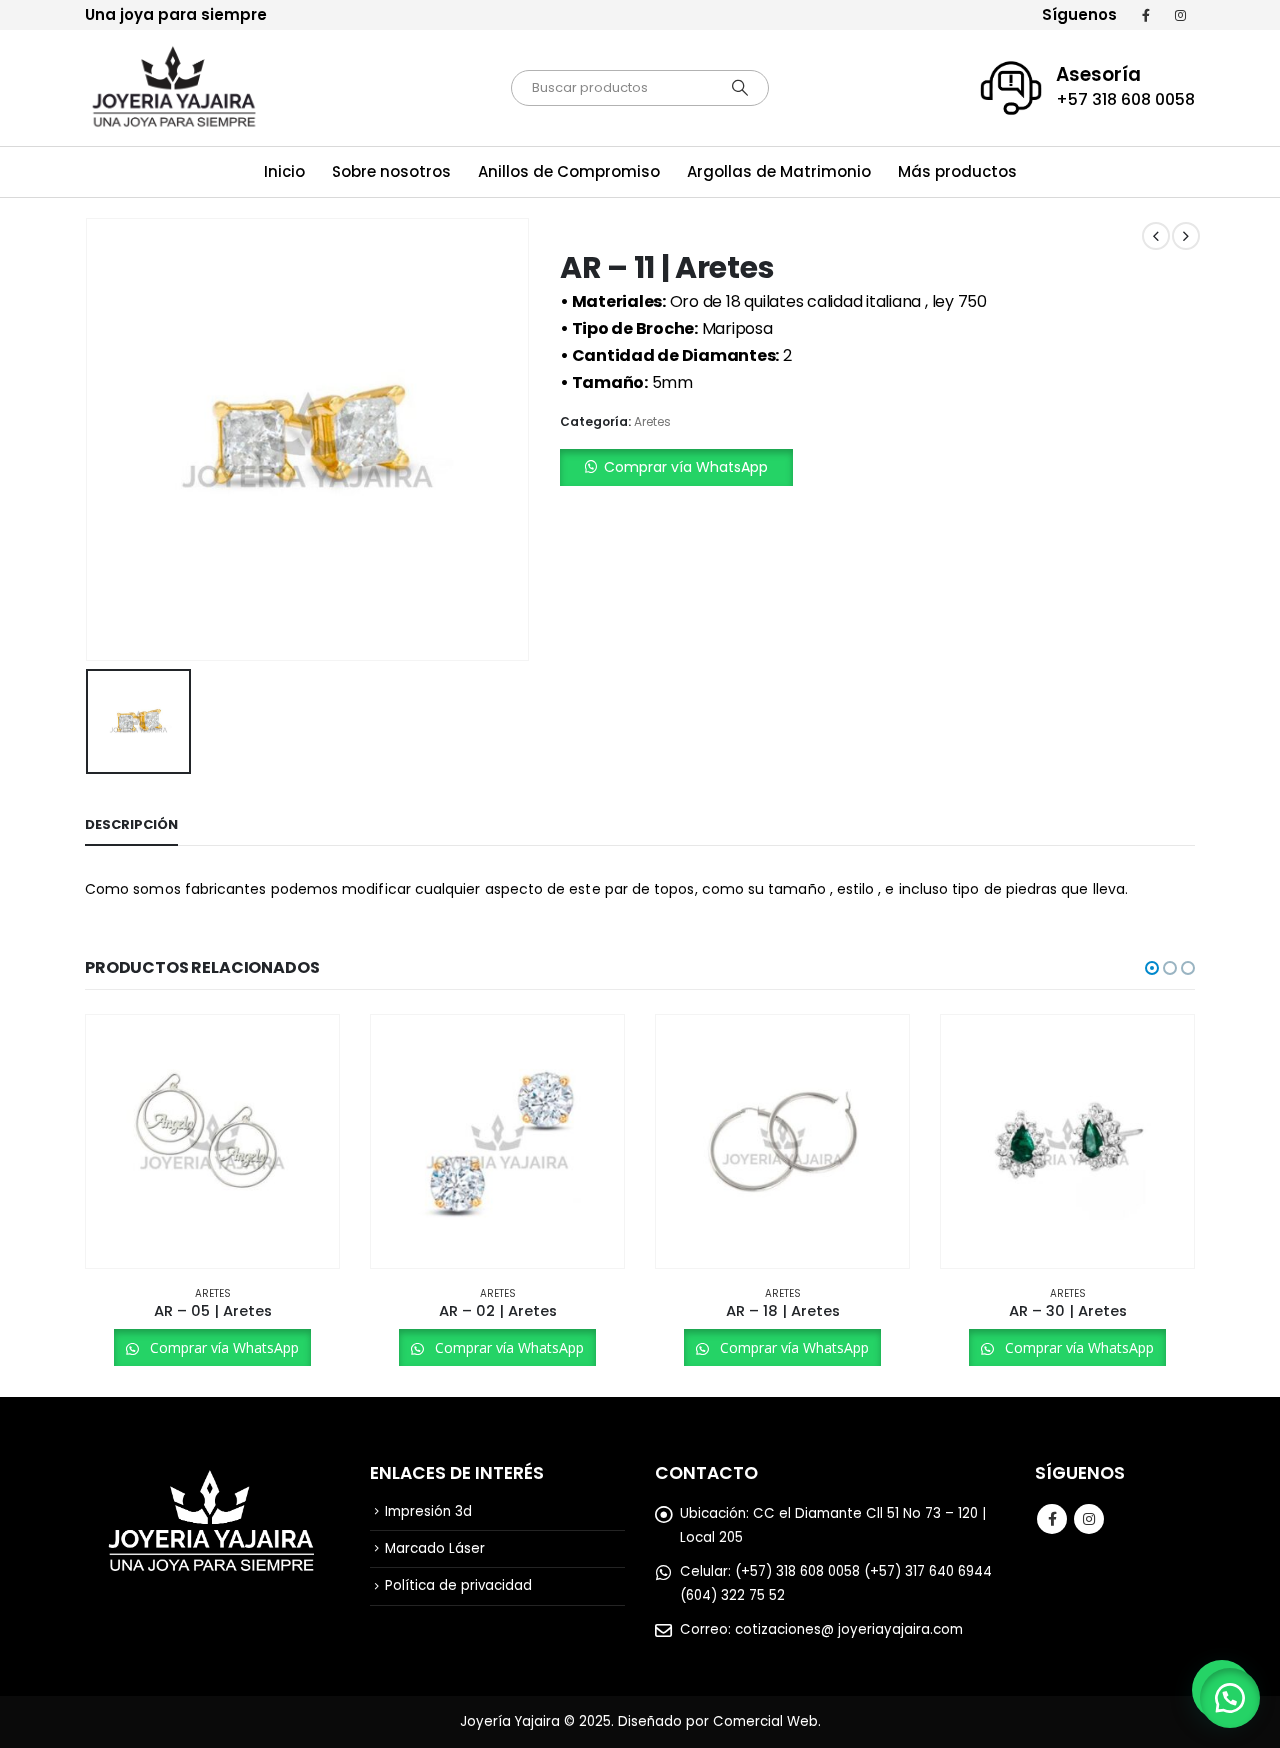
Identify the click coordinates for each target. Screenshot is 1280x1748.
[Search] (740, 88)
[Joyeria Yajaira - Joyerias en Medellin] (175, 88)
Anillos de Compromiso (569, 171)
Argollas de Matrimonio (779, 171)
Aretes (652, 421)
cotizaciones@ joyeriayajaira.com (849, 1629)
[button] (877, 467)
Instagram (1089, 1519)
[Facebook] (1146, 15)
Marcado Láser (435, 1548)
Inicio (284, 171)
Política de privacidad (458, 1585)
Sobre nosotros (391, 171)
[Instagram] (1180, 15)
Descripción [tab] (131, 824)
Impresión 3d (428, 1511)
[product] (212, 1141)
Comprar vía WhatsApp (686, 467)
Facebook (1052, 1519)
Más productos (957, 171)
